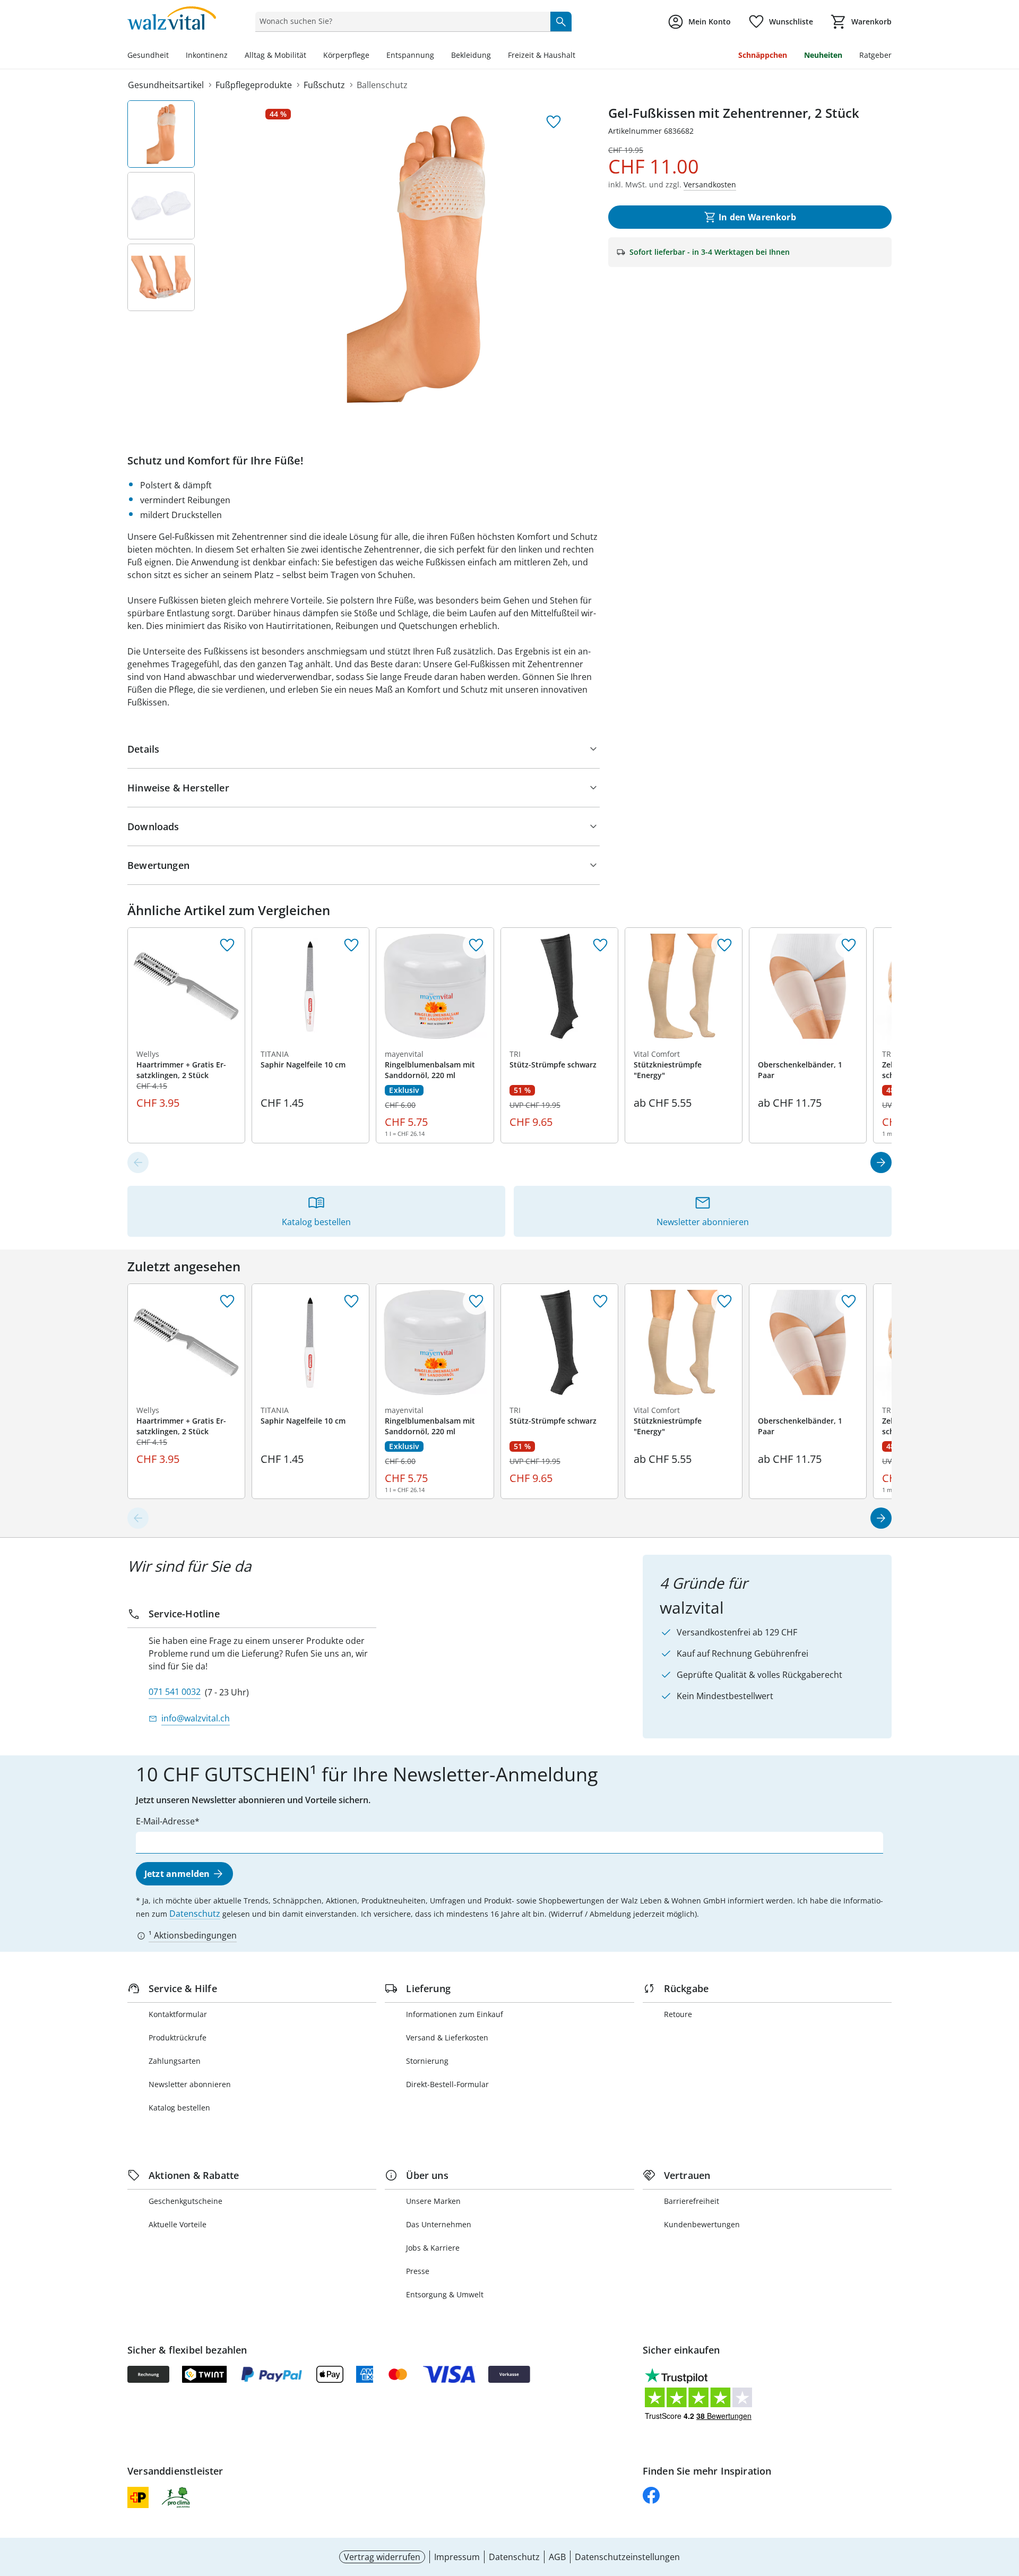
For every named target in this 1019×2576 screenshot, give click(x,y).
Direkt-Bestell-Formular (447, 2084)
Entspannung (410, 55)
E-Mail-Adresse (165, 1821)
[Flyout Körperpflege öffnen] (374, 56)
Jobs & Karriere (433, 2248)
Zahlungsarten (175, 2061)
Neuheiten (823, 55)
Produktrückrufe (178, 2037)
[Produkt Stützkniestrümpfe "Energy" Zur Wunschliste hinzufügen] (724, 945)
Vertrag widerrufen (382, 2557)
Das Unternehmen (439, 2224)
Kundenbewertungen (702, 2224)
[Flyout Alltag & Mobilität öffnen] (310, 56)
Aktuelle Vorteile (178, 2224)
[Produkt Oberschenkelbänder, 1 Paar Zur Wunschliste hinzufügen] (849, 945)
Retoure (678, 2014)
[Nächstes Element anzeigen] (881, 1162)
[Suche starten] (561, 21)
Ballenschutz (382, 85)
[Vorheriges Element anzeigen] (138, 1162)
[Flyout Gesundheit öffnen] (173, 56)
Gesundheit (148, 55)
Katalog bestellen (179, 2108)
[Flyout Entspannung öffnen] (438, 56)
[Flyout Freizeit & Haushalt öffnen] (580, 56)
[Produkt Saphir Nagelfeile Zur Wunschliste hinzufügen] (351, 945)
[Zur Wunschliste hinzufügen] (554, 122)
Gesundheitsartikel (166, 85)
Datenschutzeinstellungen (627, 2557)
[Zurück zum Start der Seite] (1006, 2500)
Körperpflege (346, 55)
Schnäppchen (763, 55)
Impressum (457, 2557)
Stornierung (427, 2061)
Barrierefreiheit (692, 2201)
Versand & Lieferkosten (447, 2037)
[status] (400, 21)
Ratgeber (875, 55)
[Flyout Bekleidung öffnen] (495, 56)
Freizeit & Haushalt (542, 55)
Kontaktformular (178, 2014)
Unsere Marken (433, 2201)
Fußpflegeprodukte (254, 85)
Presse (418, 2271)
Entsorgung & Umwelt (445, 2294)
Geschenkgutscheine (185, 2201)
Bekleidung (471, 55)
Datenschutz (195, 1914)
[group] (416, 260)
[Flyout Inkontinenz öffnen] (232, 56)
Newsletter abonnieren (190, 2084)
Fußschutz (324, 85)
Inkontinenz (207, 55)
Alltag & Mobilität (275, 55)
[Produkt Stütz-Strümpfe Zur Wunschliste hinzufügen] (600, 945)
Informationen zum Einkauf (455, 2014)
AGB (557, 2557)
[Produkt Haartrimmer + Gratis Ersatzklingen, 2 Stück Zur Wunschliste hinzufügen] (227, 945)
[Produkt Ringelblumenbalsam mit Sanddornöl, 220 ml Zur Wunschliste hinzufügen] (476, 945)
